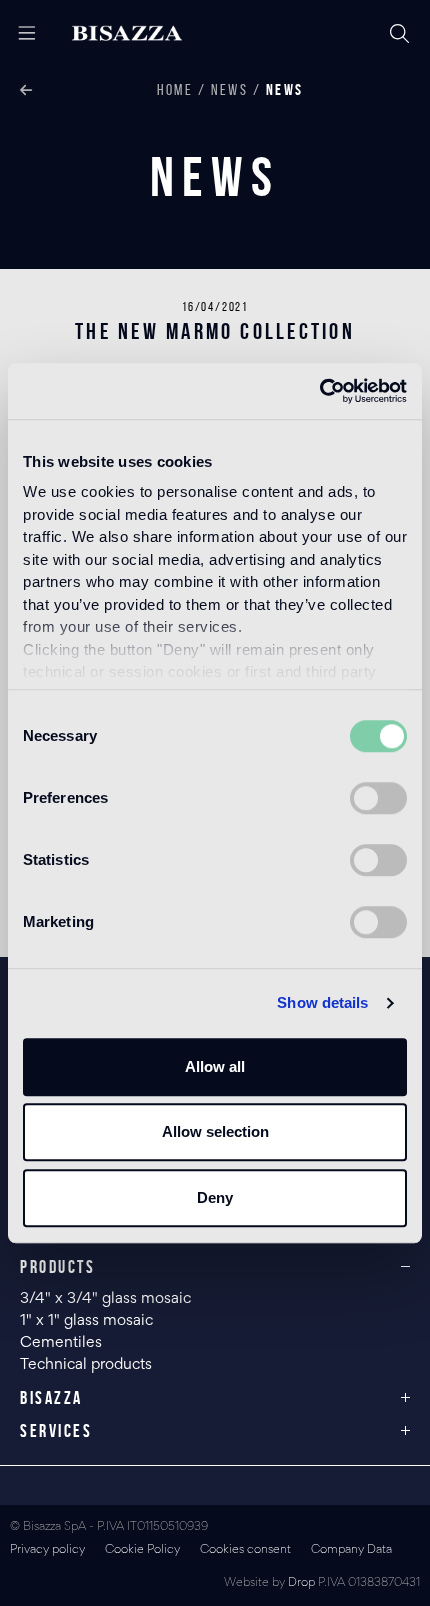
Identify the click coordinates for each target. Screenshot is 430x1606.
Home (175, 89)
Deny (215, 1197)
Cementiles (61, 1343)
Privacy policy (47, 1550)
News (229, 89)
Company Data (351, 1550)
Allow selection (215, 1131)
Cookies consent (245, 1550)
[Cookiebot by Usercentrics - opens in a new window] (319, 391)
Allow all (215, 1066)
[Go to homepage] (143, 33)
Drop (301, 1583)
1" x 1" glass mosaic (88, 1321)
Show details (322, 1002)
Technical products (86, 1365)
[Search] (400, 34)
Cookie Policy (142, 1550)
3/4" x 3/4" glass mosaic (107, 1299)
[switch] (378, 798)
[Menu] (19, 34)
